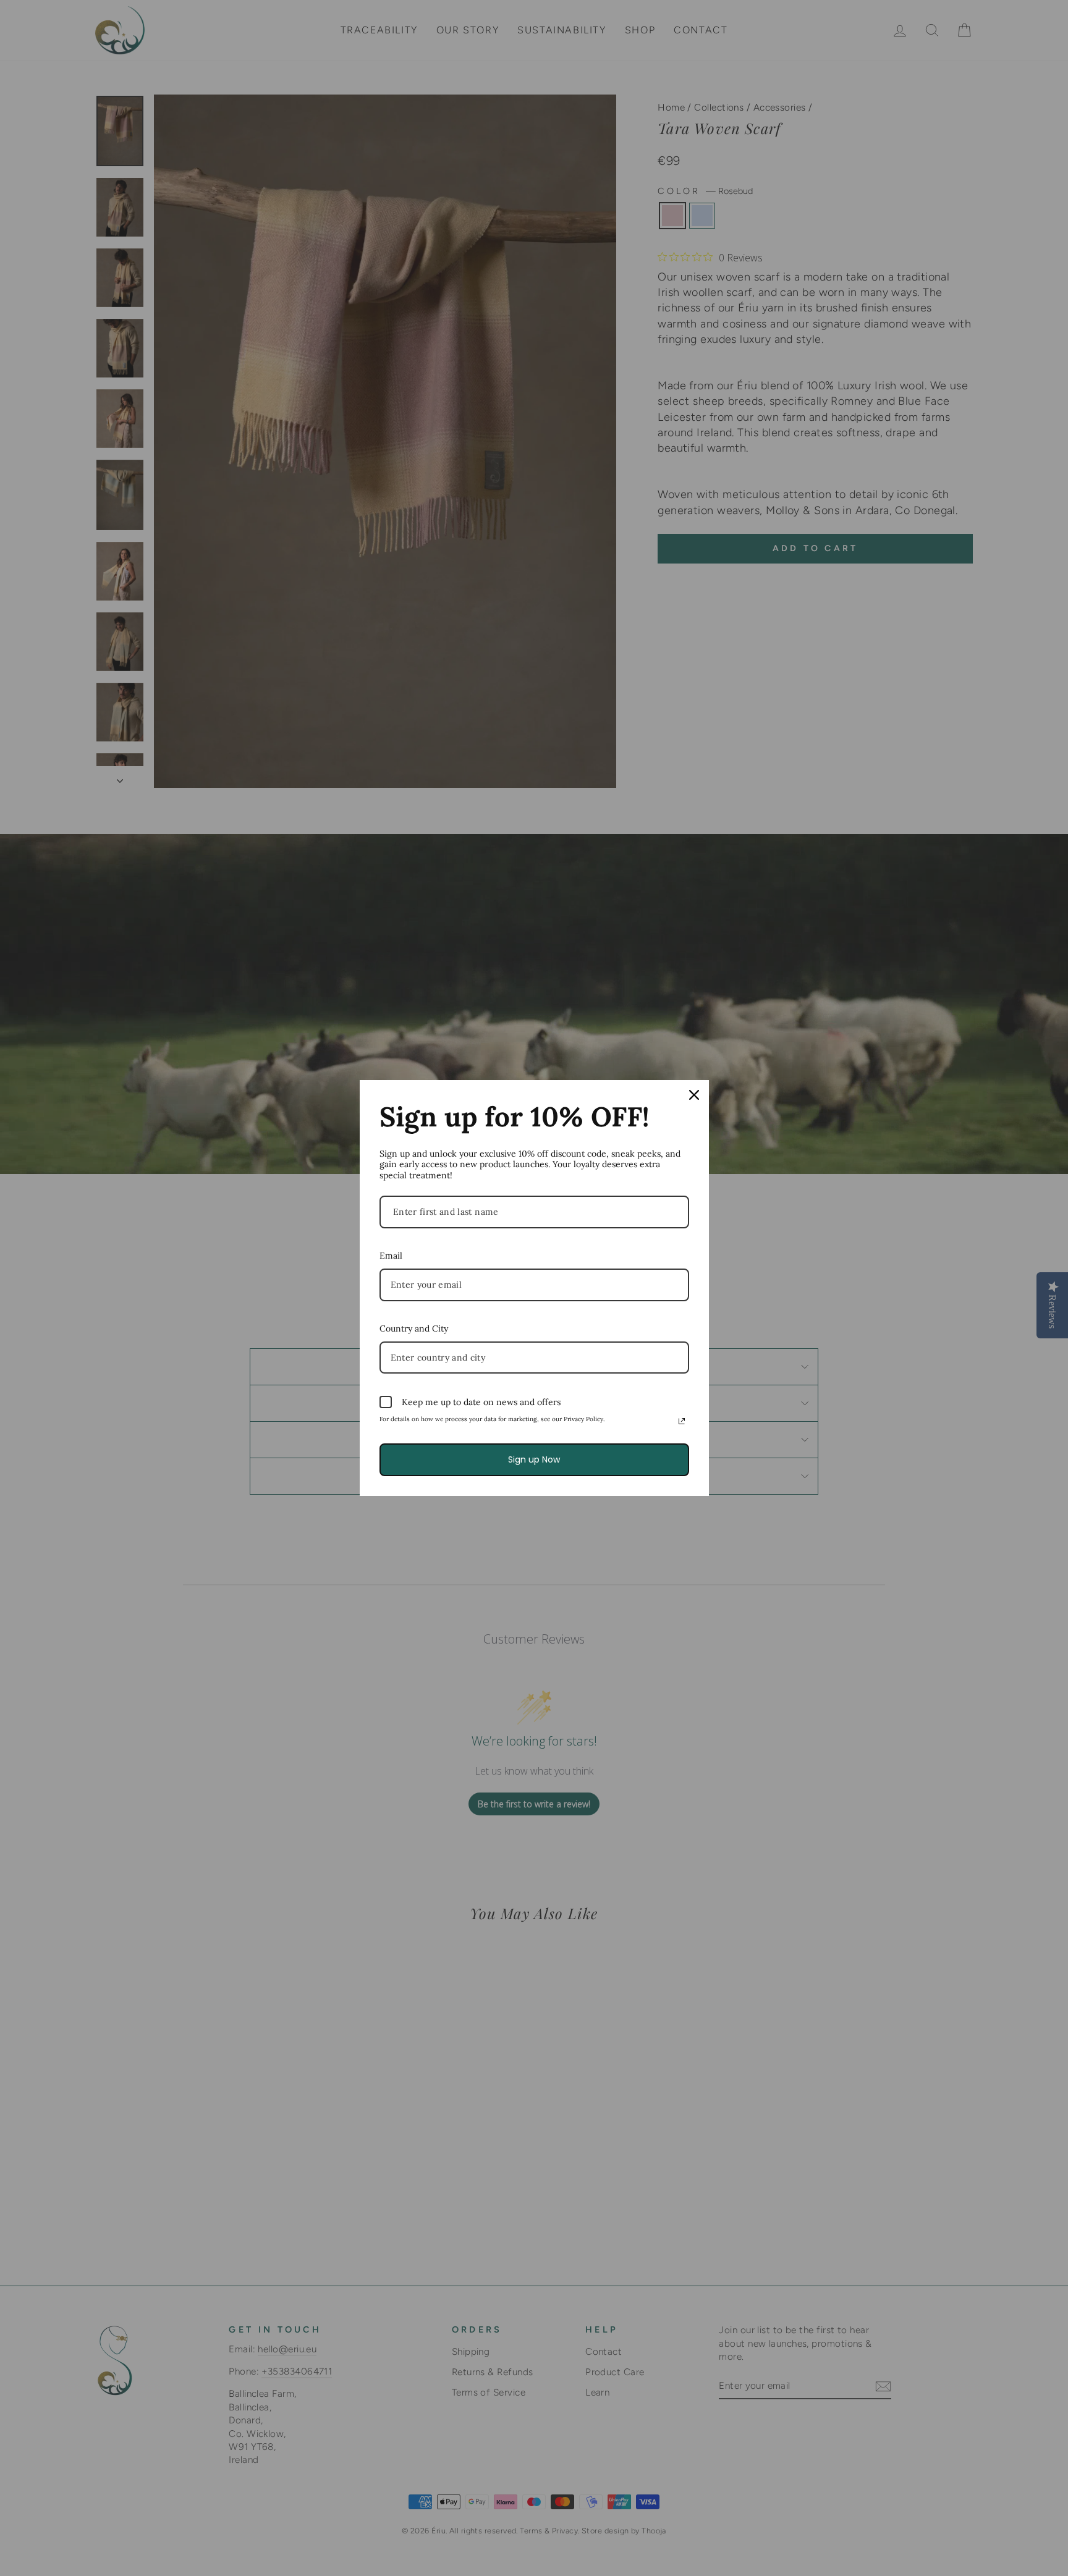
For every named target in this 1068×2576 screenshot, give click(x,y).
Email (391, 1256)
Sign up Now (534, 1459)
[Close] (694, 1095)
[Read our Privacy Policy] (682, 1421)
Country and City (414, 1328)
